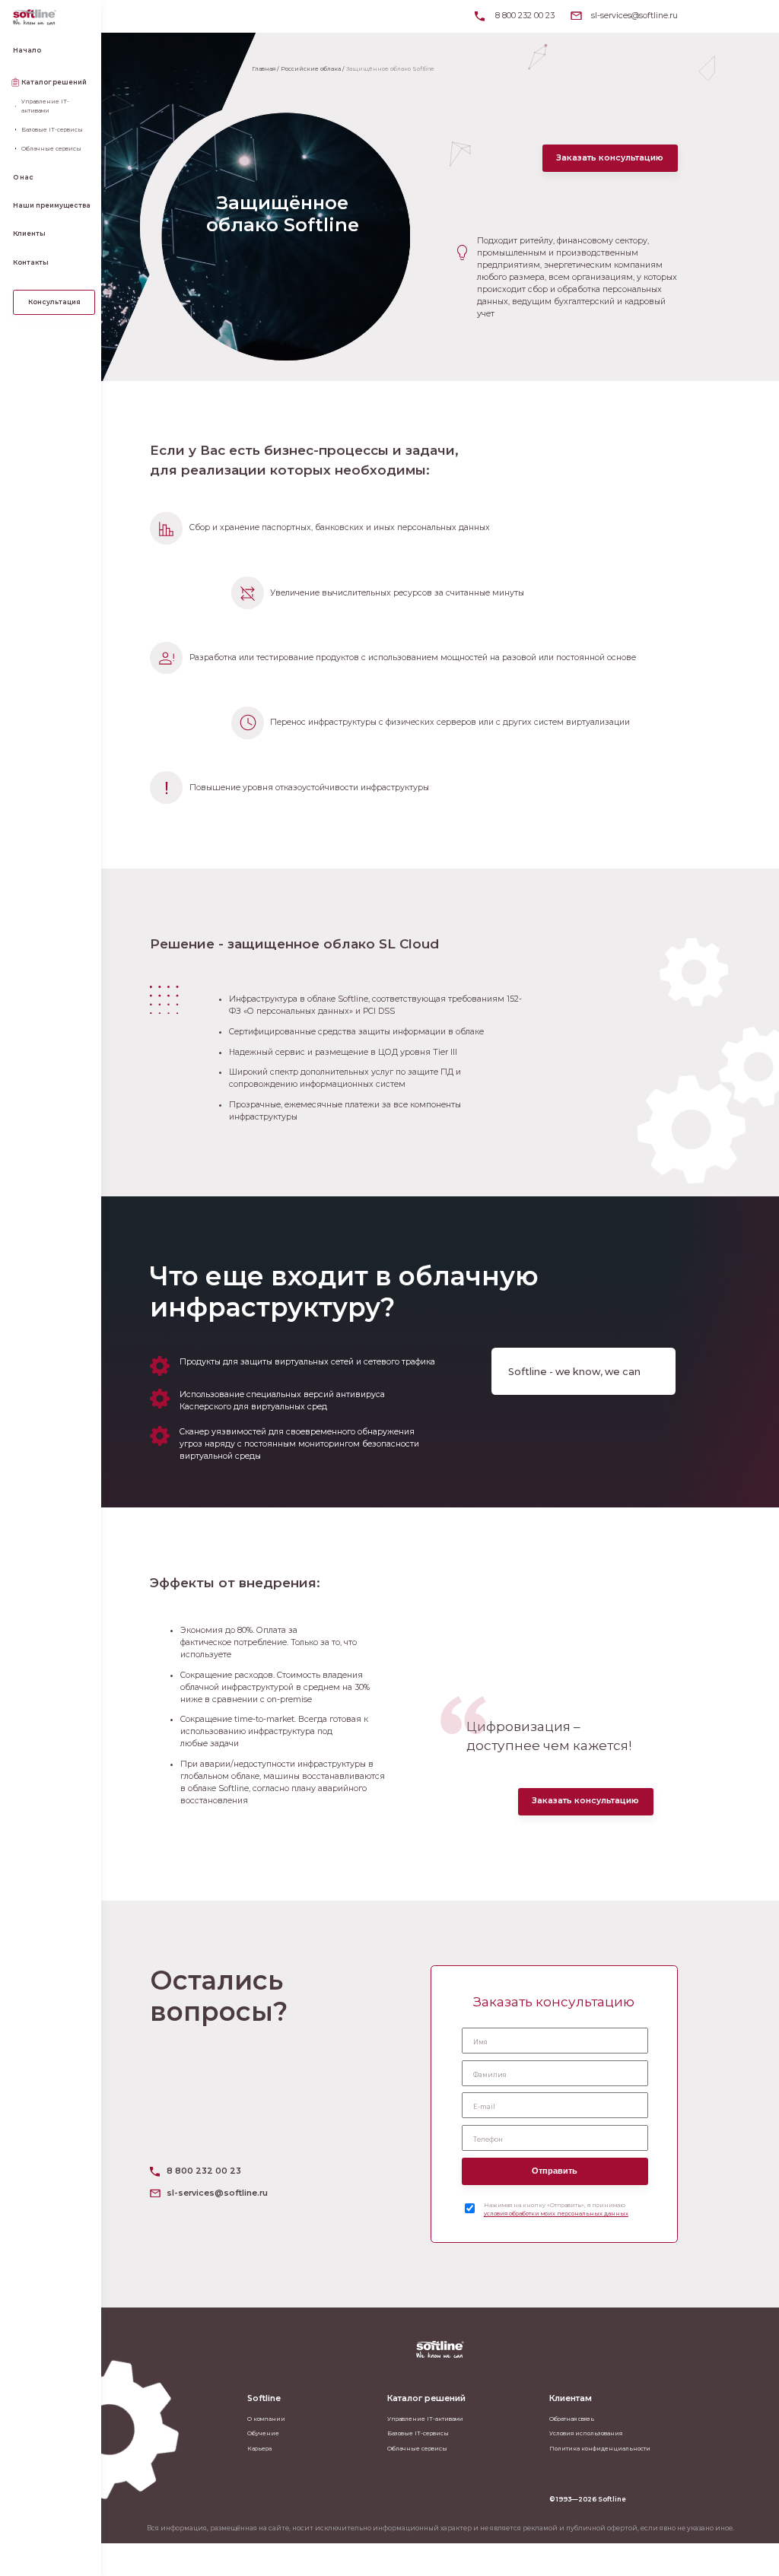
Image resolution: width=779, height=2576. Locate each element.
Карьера (259, 2449)
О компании (266, 2419)
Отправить (555, 2171)
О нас (23, 177)
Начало (27, 50)
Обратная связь (572, 2419)
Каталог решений (54, 82)
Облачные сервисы (51, 149)
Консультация (54, 302)
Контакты (31, 262)
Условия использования (586, 2433)
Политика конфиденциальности (600, 2449)
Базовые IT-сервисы (52, 130)
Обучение (263, 2433)
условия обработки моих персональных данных (556, 2214)
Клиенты (29, 233)
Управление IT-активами (45, 106)
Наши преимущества (52, 205)
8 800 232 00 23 (525, 16)
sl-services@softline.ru (634, 16)
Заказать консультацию (610, 158)
